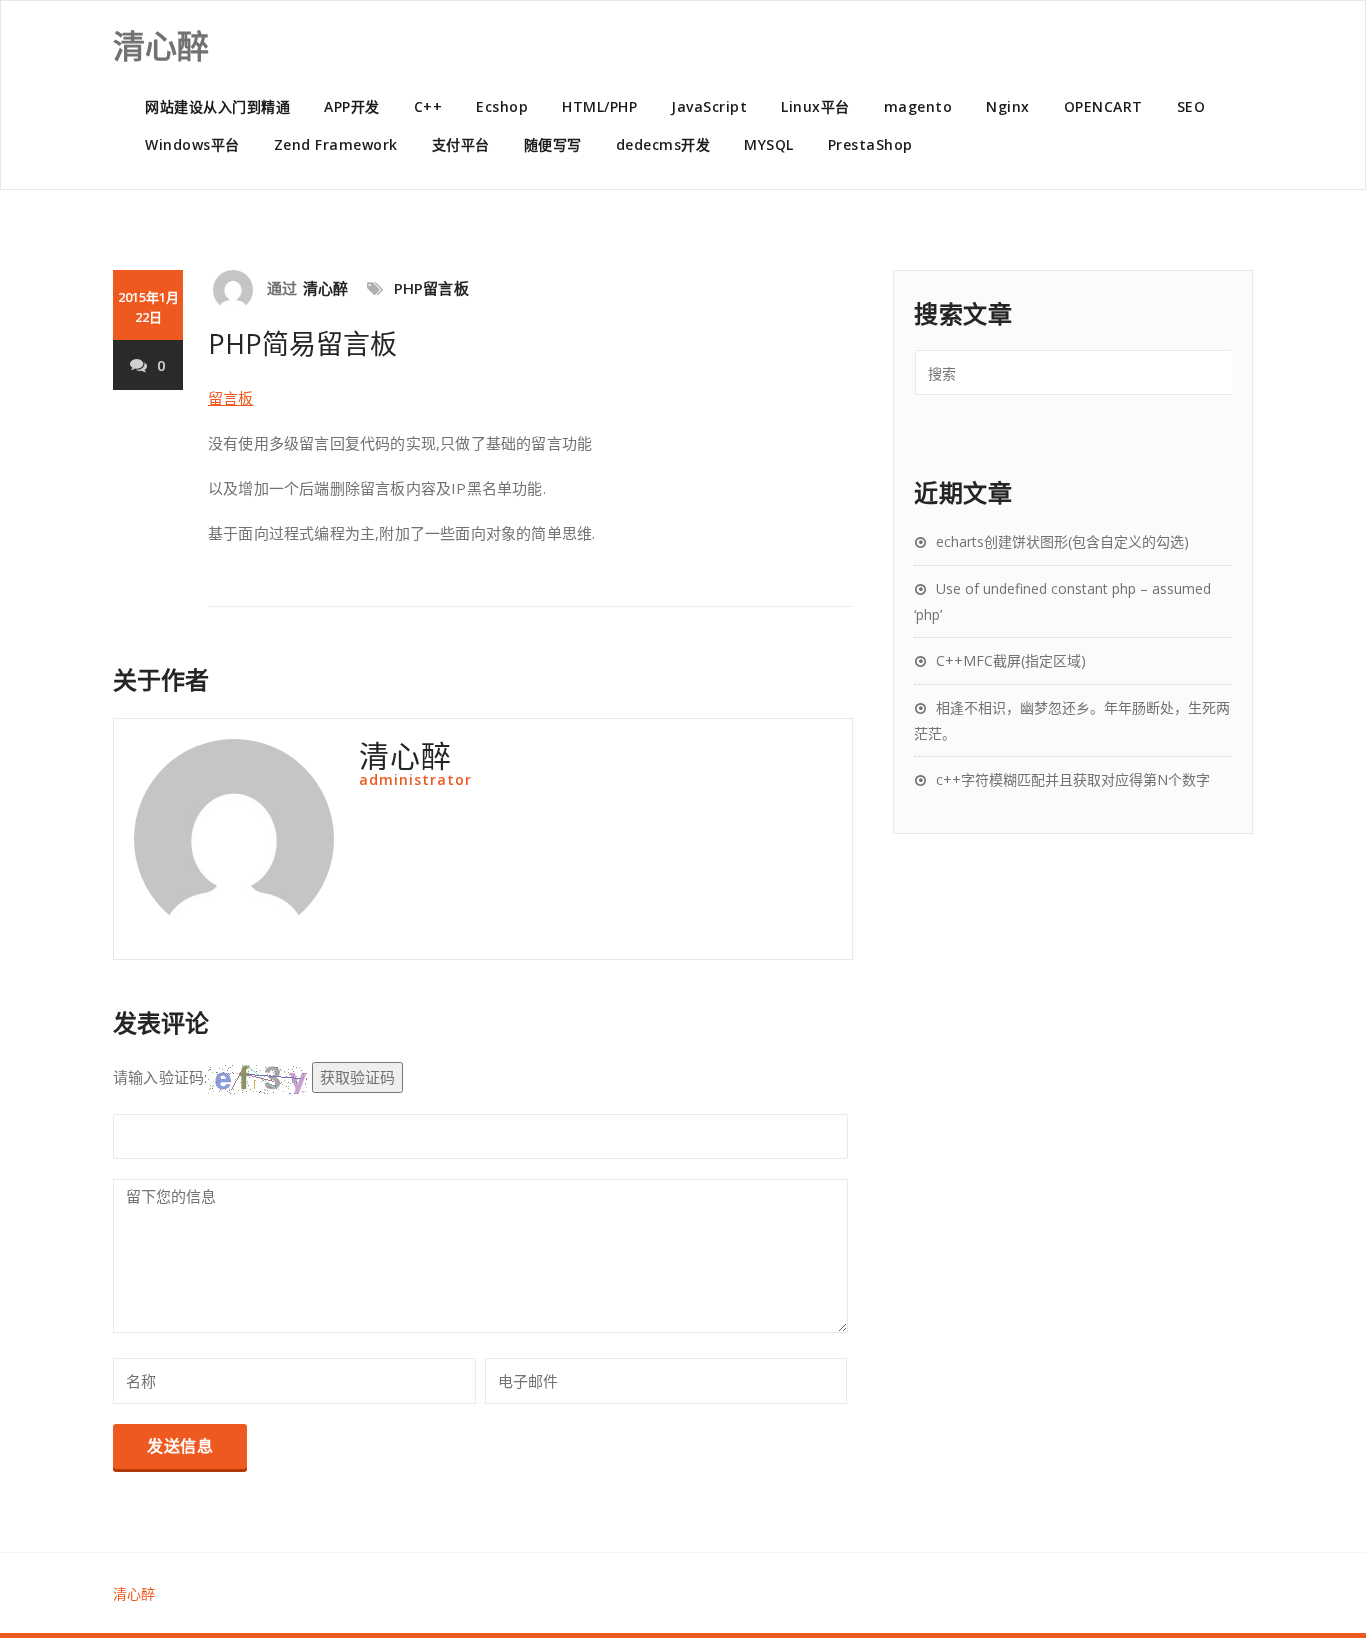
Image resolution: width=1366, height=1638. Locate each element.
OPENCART (1103, 106)
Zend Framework (336, 144)
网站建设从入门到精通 (217, 106)
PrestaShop (870, 144)
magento (918, 106)
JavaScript (709, 106)
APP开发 (352, 106)
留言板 (231, 398)
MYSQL (769, 144)
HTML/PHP (599, 106)
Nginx (1008, 106)
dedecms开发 (663, 144)
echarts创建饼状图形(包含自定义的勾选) (1062, 541)
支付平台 (461, 144)
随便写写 (553, 144)
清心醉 (326, 288)
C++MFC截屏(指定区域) (1011, 660)
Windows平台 (192, 144)
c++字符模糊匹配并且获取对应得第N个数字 (1073, 779)
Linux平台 (815, 106)
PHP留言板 (431, 288)
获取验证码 (357, 1077)
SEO (1191, 106)
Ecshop (502, 106)
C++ (428, 106)
